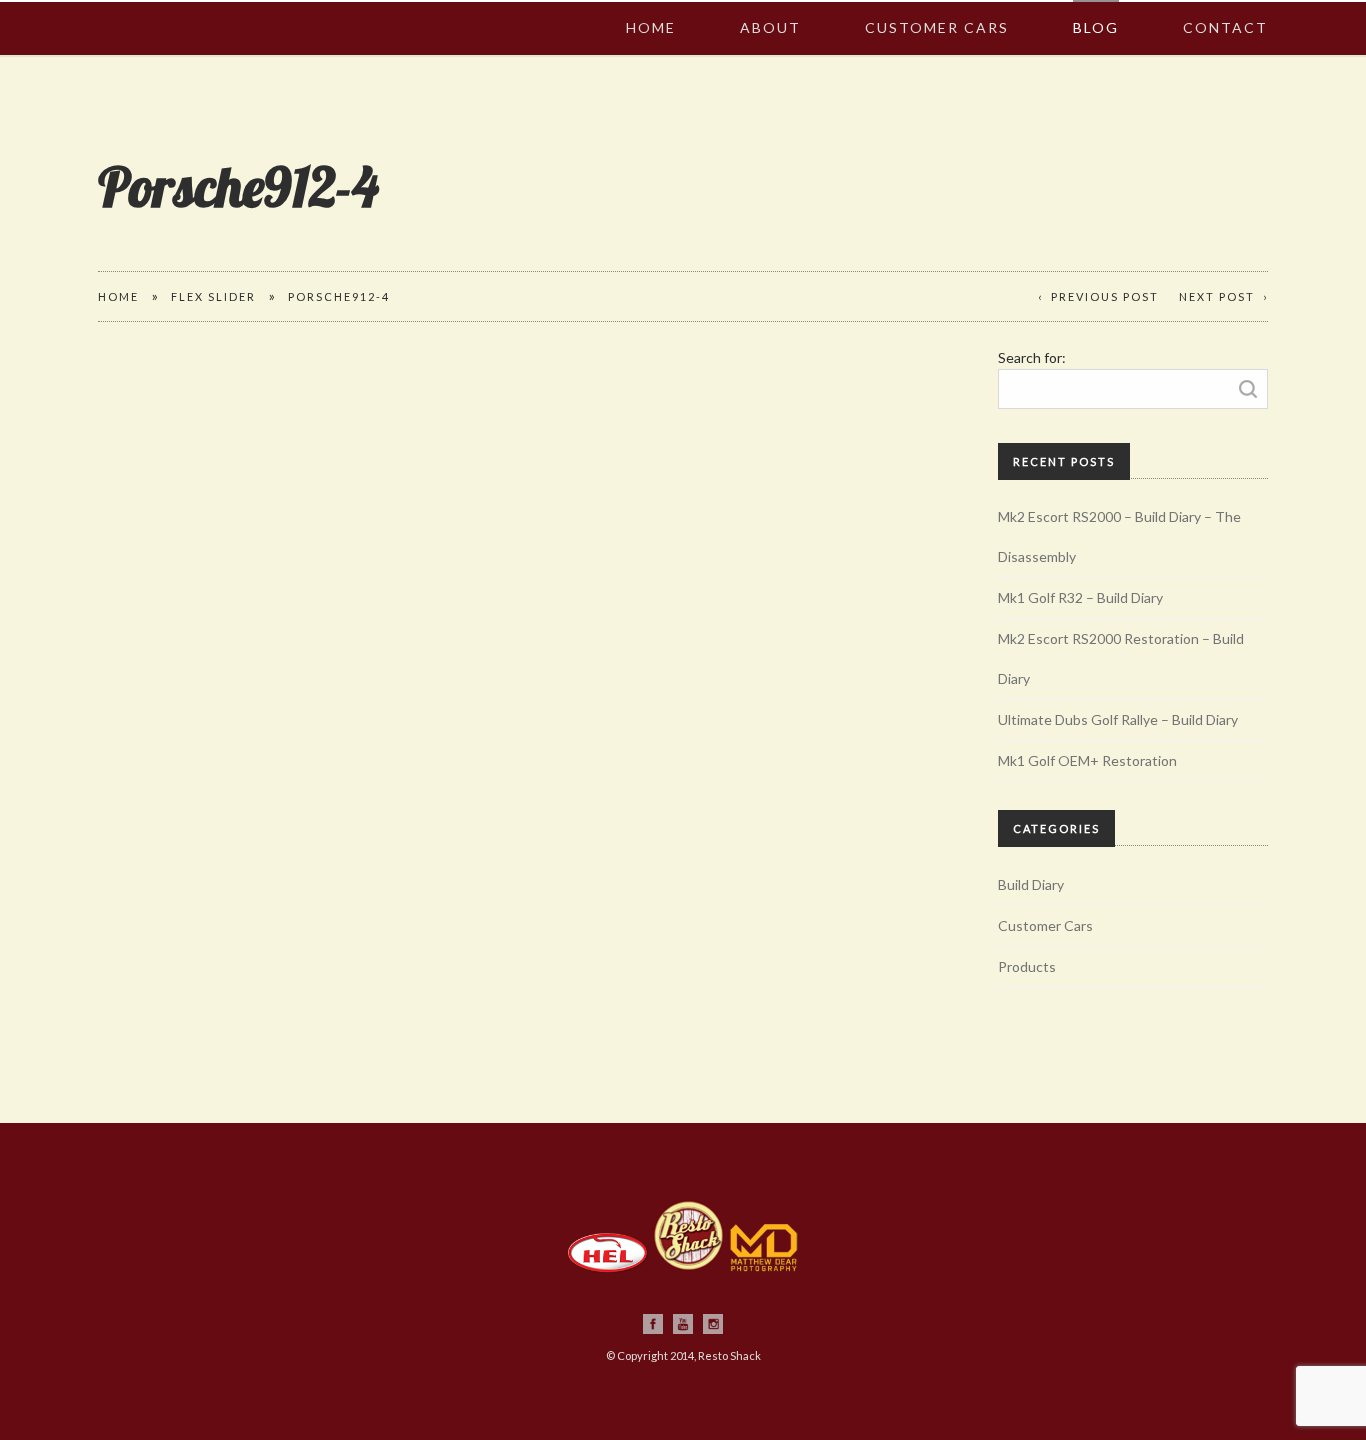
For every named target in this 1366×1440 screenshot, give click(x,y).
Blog (1096, 7)
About (770, 7)
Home (651, 7)
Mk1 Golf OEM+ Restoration (1087, 760)
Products (1027, 966)
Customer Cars (937, 7)
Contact (1225, 7)
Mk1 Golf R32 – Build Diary (1080, 597)
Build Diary (1031, 884)
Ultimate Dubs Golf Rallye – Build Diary (1118, 719)
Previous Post (1105, 296)
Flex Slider (213, 296)
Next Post (1217, 296)
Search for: (1032, 357)
